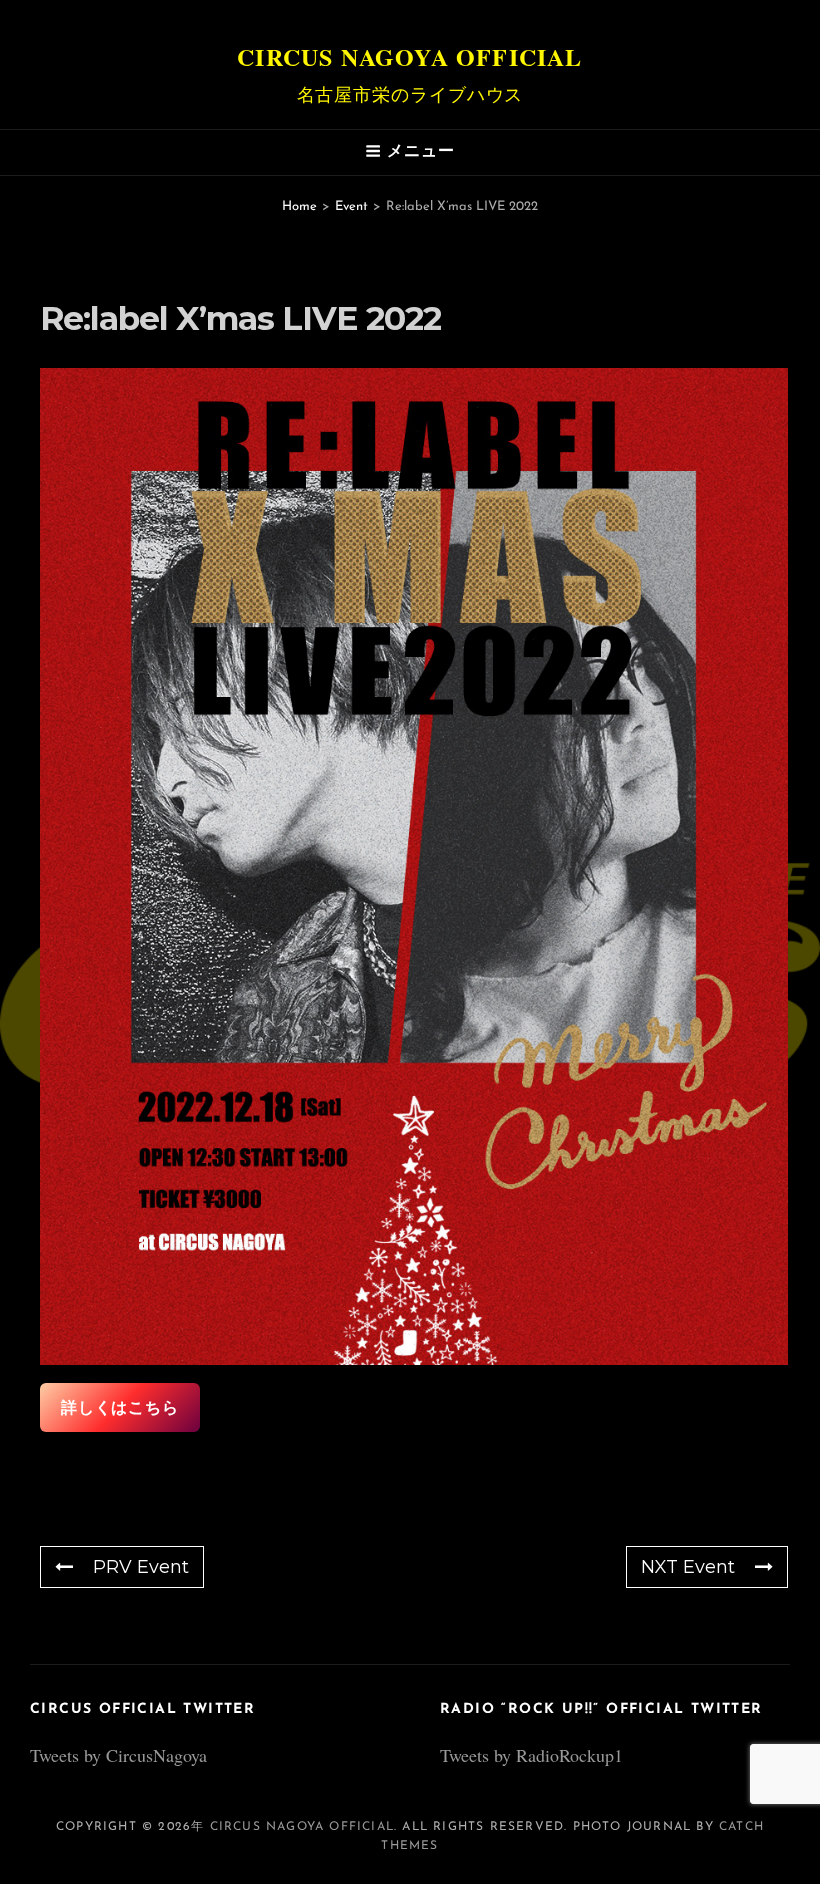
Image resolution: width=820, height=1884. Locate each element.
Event (351, 206)
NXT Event (688, 1567)
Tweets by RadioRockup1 (531, 1755)
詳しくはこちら (120, 1407)
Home (299, 206)
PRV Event (141, 1567)
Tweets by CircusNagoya (118, 1755)
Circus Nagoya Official (409, 56)
